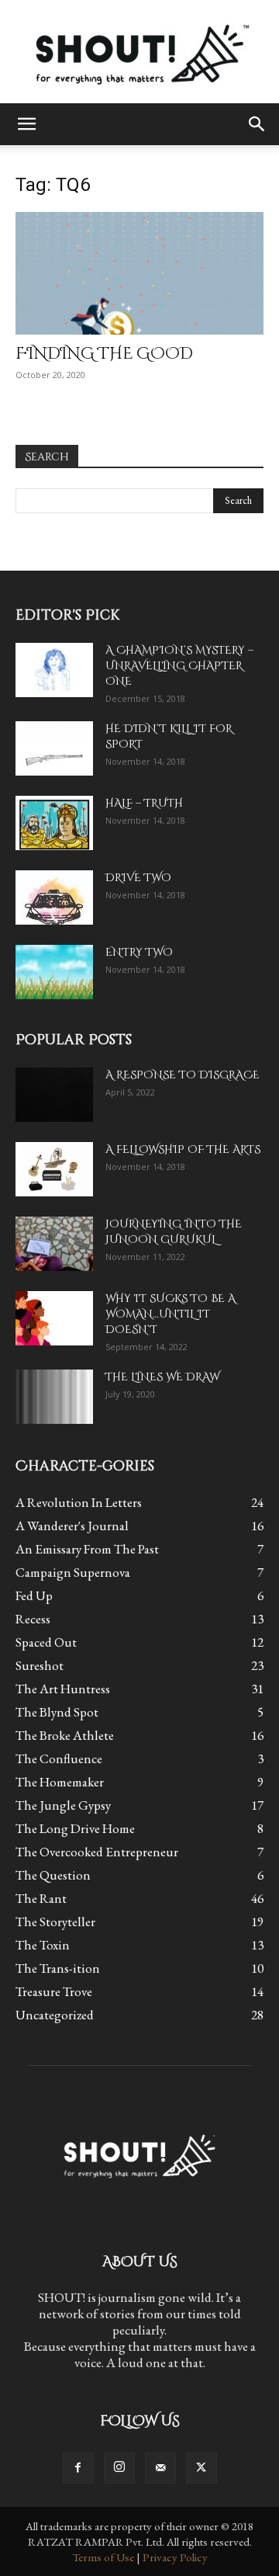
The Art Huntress (63, 1689)
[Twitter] (201, 2468)
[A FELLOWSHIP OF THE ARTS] (54, 1169)
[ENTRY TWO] (54, 972)
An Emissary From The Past (87, 1549)
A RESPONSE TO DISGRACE (183, 1075)
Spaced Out (46, 1642)
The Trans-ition (58, 1968)
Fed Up (34, 1595)
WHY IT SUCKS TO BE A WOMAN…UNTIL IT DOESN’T (170, 1314)
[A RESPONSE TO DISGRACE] (54, 1095)
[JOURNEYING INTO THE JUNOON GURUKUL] (54, 1244)
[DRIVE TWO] (54, 897)
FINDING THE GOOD (104, 354)
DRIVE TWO (138, 878)
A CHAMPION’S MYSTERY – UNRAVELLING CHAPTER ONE (179, 666)
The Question (53, 1875)
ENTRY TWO (139, 952)
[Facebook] (78, 2468)
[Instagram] (119, 2468)
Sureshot (40, 1665)
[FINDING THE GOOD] (139, 273)
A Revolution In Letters (79, 1502)
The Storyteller (55, 1922)
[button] (26, 124)
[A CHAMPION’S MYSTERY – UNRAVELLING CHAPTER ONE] (54, 670)
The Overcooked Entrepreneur (97, 1852)
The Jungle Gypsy (63, 1805)
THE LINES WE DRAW (162, 1377)
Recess (33, 1619)
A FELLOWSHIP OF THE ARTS (183, 1149)
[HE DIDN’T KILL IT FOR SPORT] (54, 748)
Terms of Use (103, 2557)
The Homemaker (60, 1782)
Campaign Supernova (73, 1572)
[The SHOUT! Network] (139, 52)
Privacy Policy (175, 2557)
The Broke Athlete (65, 1735)
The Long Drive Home (75, 1828)
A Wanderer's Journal (72, 1526)
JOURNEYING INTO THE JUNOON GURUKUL (174, 1232)
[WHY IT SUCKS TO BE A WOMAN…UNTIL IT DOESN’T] (54, 1318)
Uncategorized (55, 2015)
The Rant (41, 1898)
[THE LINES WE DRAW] (54, 1397)
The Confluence (59, 1758)
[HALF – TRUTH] (54, 823)
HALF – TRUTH (144, 803)
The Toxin (43, 1945)
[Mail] (160, 2468)
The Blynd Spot (57, 1712)
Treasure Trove (54, 1991)
